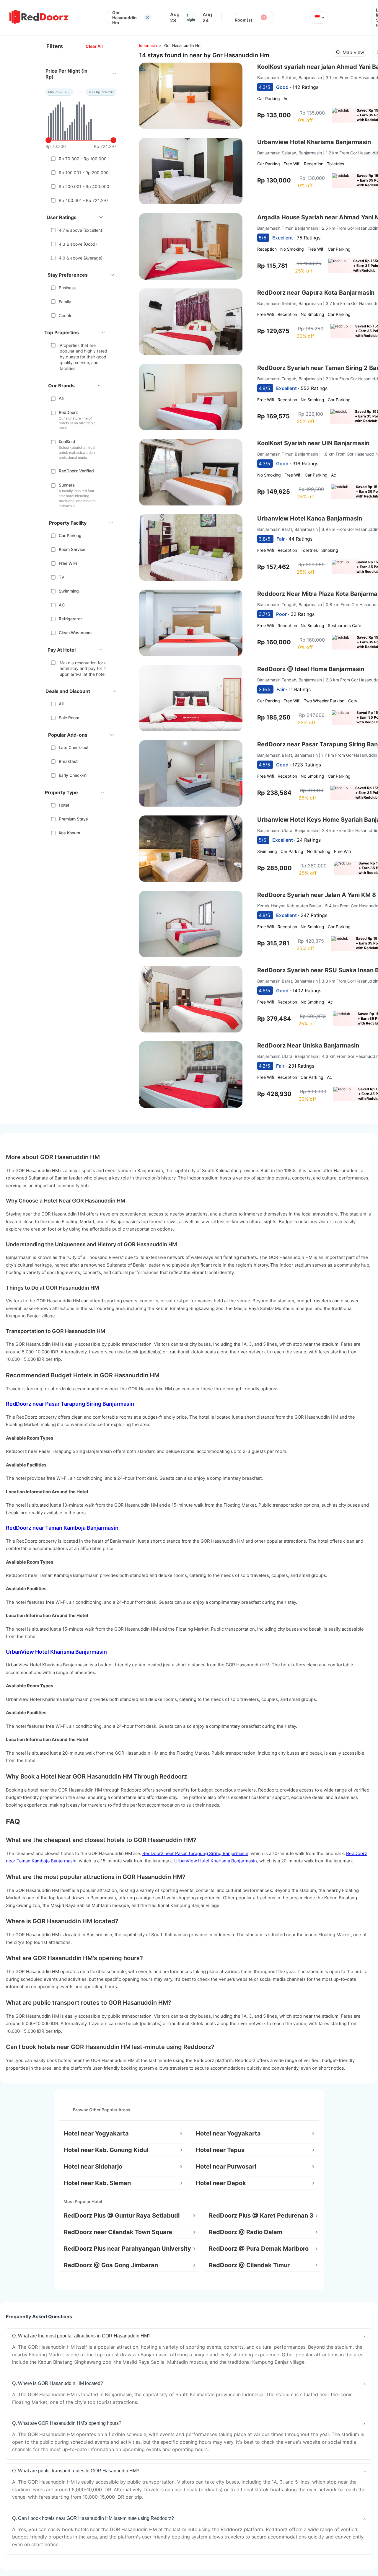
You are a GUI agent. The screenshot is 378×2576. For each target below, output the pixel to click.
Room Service (72, 549)
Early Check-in (73, 775)
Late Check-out (74, 747)
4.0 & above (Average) (81, 258)
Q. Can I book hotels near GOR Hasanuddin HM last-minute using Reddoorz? (93, 2518)
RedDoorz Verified (76, 471)
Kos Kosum (69, 833)
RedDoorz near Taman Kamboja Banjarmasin (62, 1528)
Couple (66, 315)
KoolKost (67, 442)
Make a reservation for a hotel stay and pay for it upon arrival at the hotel (83, 668)
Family (65, 302)
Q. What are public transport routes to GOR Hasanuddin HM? (76, 2471)
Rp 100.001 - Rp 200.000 (84, 173)
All (61, 398)
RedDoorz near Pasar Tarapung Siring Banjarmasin (70, 1404)
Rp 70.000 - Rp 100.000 (83, 159)
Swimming (69, 591)
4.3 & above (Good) (78, 244)
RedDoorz (68, 412)
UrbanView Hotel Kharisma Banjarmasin (56, 1652)
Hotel (64, 805)
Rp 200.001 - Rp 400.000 (84, 186)
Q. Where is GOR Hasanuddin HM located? (58, 2383)
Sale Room (69, 718)
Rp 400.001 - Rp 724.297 (84, 200)
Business (67, 288)
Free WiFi (68, 563)
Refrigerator (70, 619)
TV (62, 577)
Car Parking (70, 535)
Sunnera (67, 485)
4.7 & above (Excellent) (81, 230)
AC (62, 605)
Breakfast (68, 761)
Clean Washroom (75, 633)
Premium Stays (73, 819)
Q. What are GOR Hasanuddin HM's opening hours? (67, 2423)
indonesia (148, 45)
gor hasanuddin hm (183, 45)
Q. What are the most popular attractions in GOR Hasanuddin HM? (81, 2336)
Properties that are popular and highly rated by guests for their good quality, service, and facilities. (83, 357)
